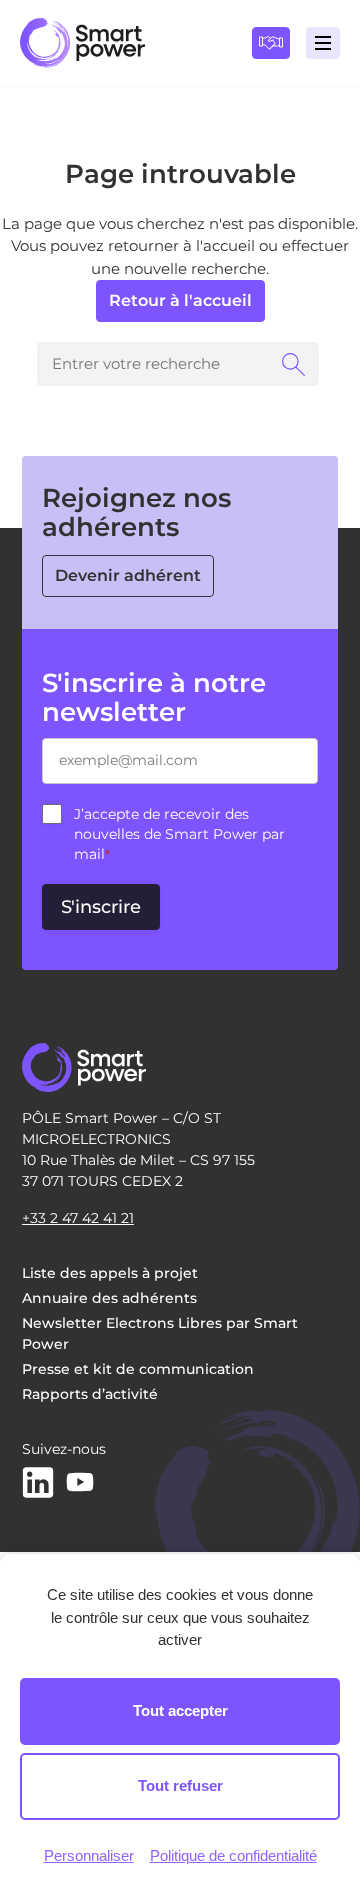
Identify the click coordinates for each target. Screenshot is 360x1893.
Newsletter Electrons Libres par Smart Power (160, 1333)
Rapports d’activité (90, 1394)
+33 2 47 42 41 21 (78, 1218)
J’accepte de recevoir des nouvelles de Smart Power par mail (179, 834)
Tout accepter (180, 1710)
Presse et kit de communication (138, 1369)
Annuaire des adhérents (109, 1298)
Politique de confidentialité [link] (233, 1855)
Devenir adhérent (128, 575)
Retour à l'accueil (180, 300)
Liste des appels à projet (110, 1273)
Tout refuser (180, 1785)
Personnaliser (89, 1855)
